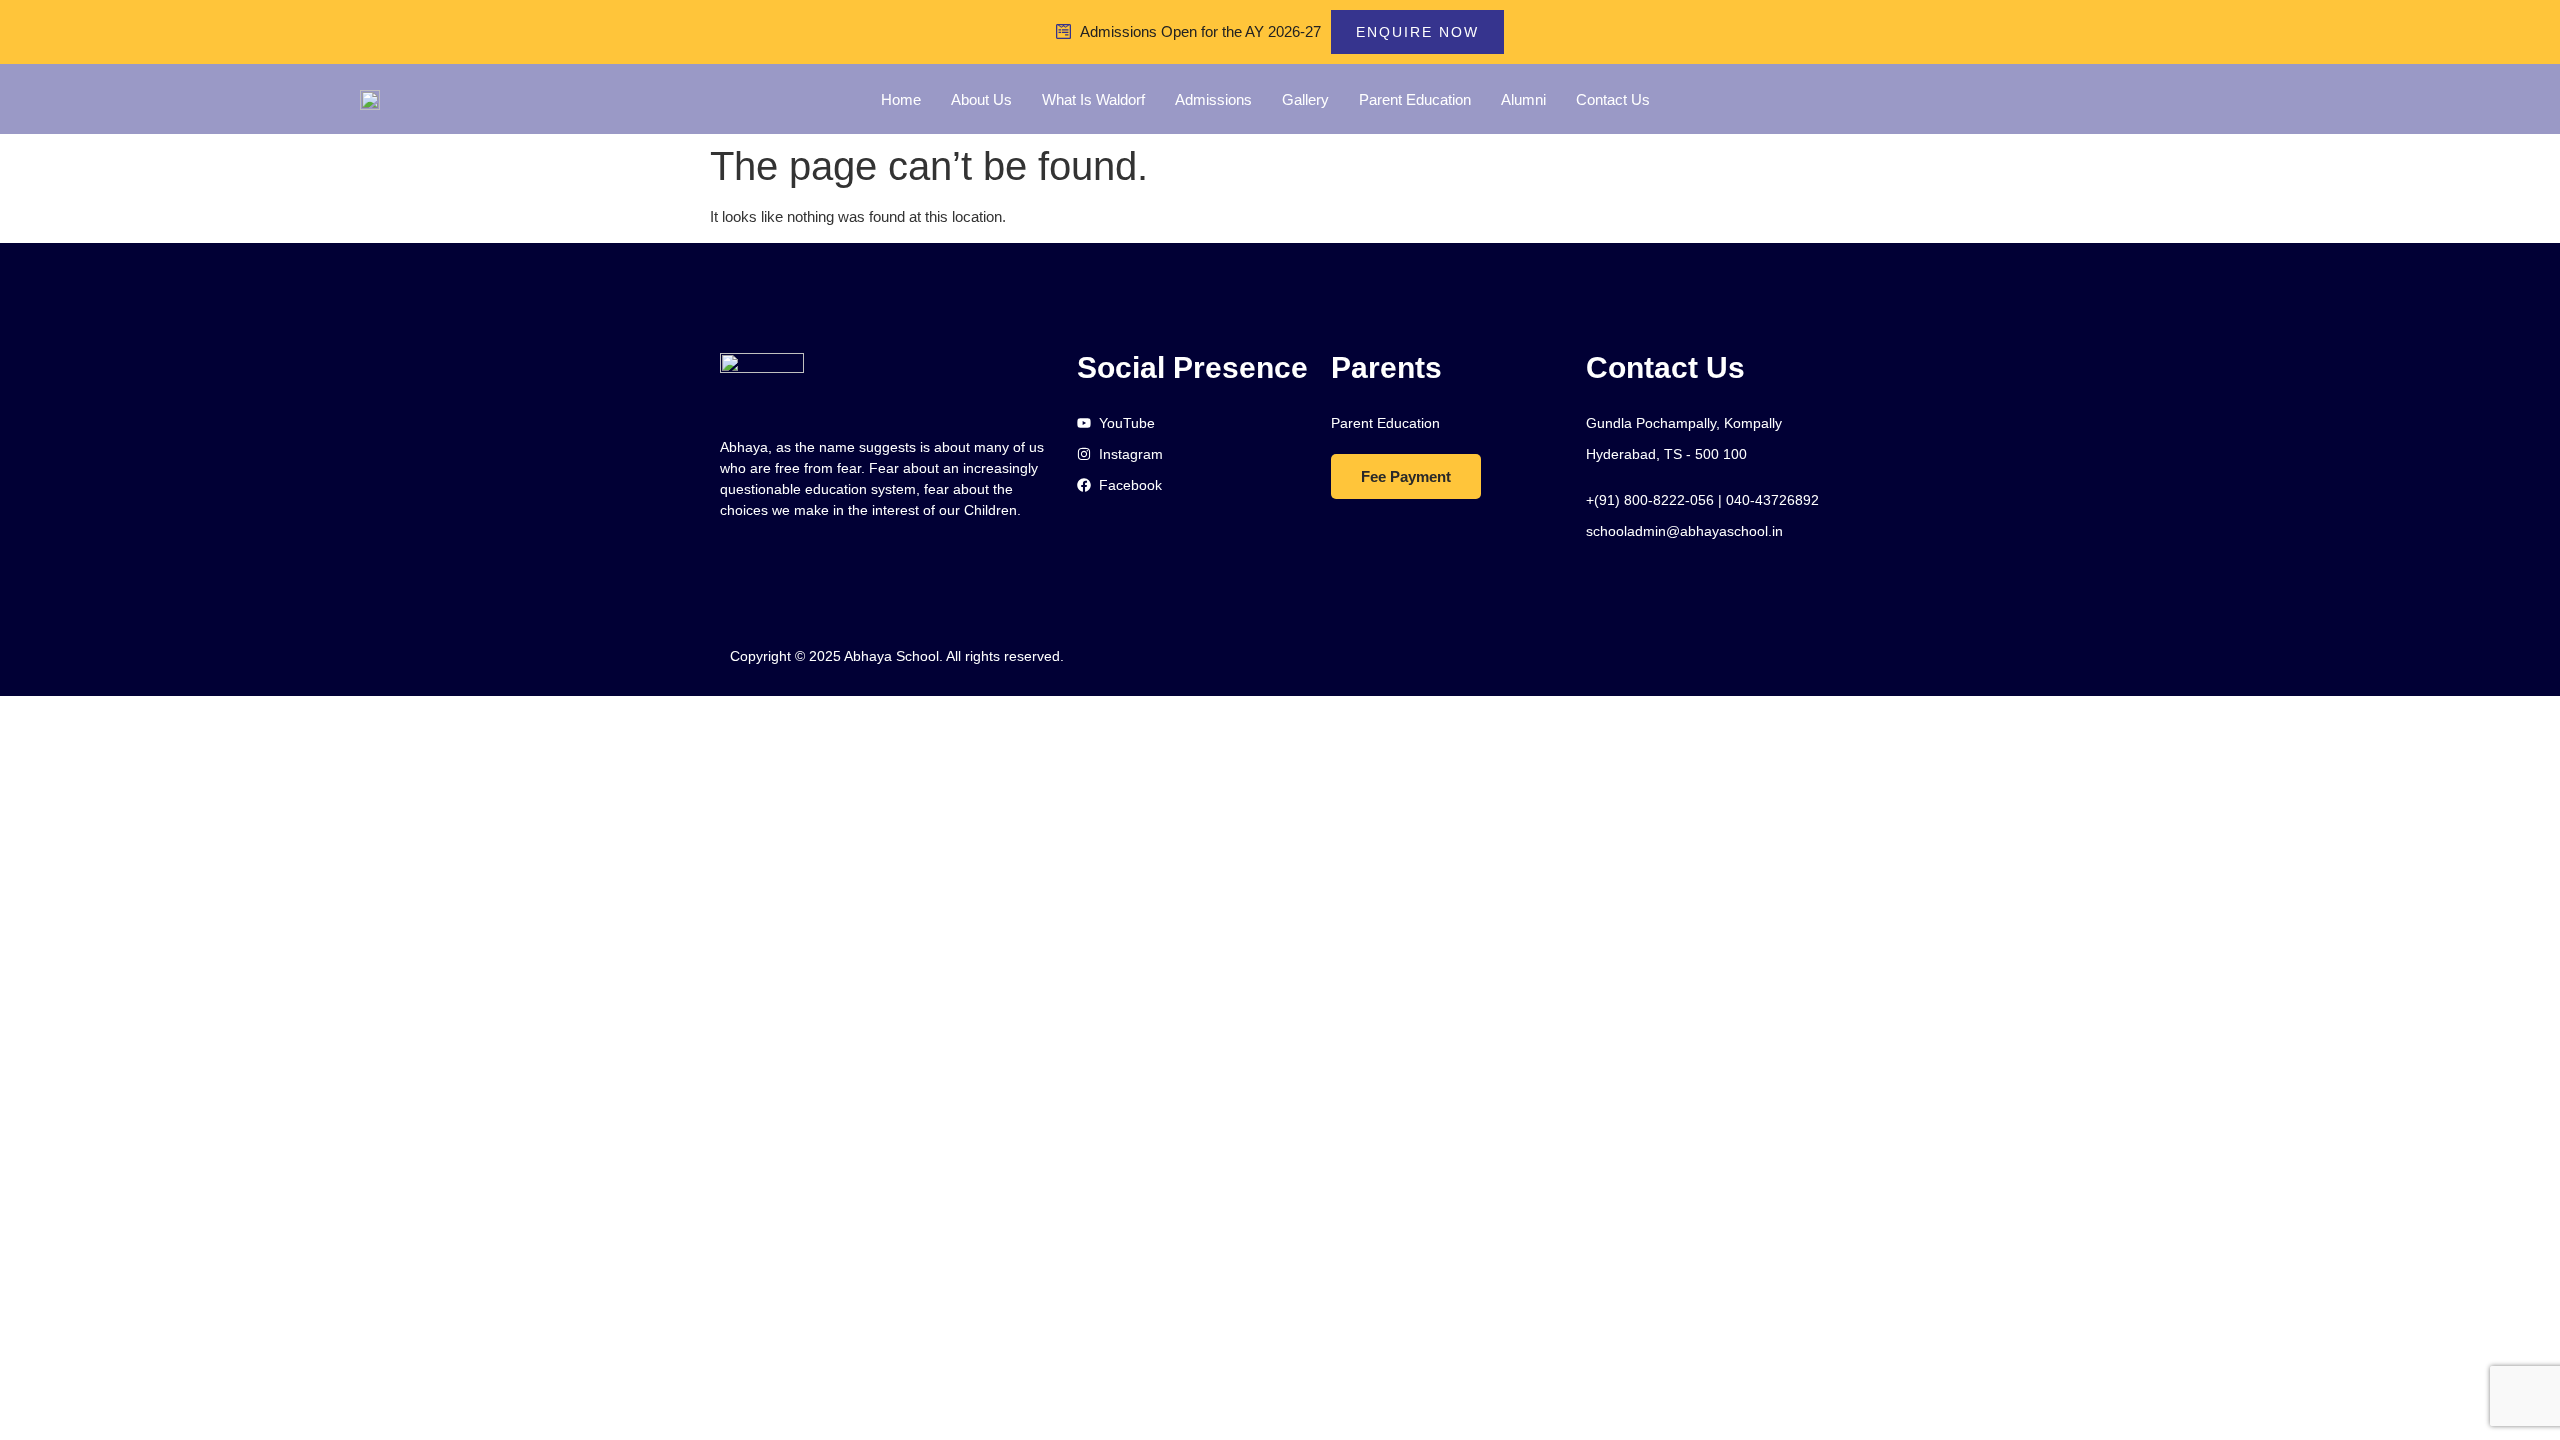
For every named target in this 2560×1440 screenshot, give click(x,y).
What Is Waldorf (1093, 99)
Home (901, 99)
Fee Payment (1406, 476)
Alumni (1523, 99)
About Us (981, 99)
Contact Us (1613, 99)
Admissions (1213, 99)
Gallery (1305, 99)
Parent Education (1415, 99)
